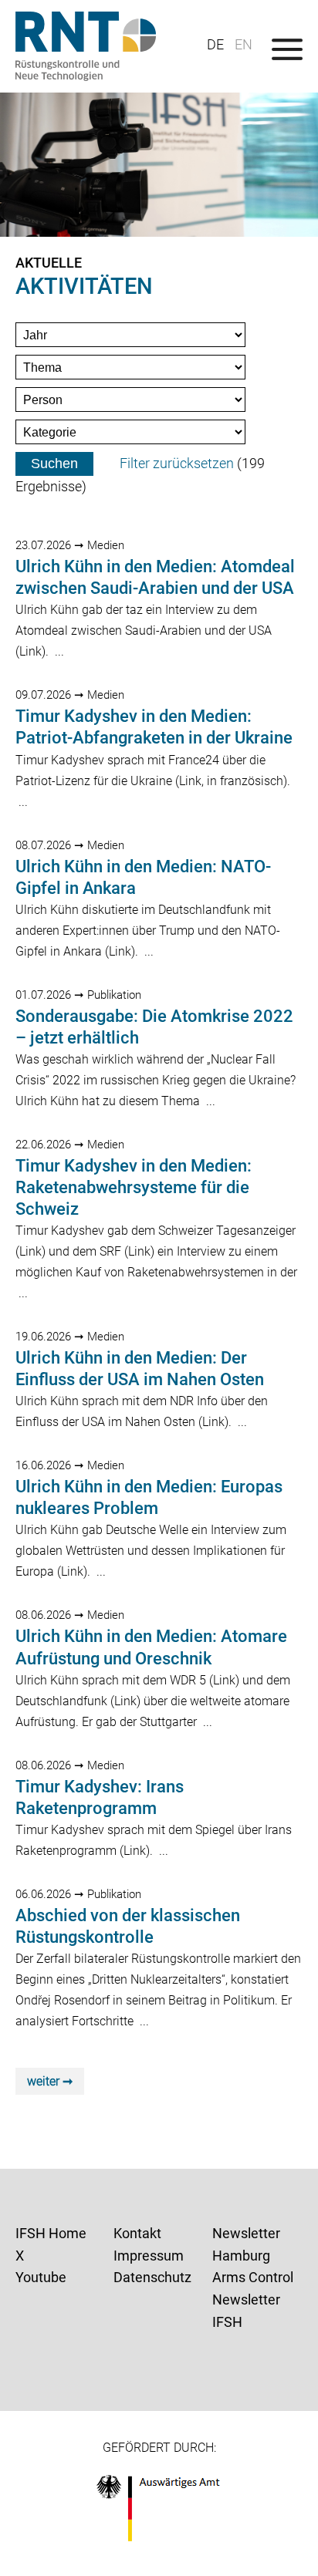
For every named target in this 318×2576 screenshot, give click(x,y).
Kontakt (137, 2233)
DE (215, 44)
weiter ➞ (50, 2081)
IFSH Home (51, 2233)
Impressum (149, 2256)
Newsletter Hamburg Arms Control (253, 2256)
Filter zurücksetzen (177, 463)
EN (244, 44)
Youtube (41, 2277)
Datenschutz (152, 2277)
